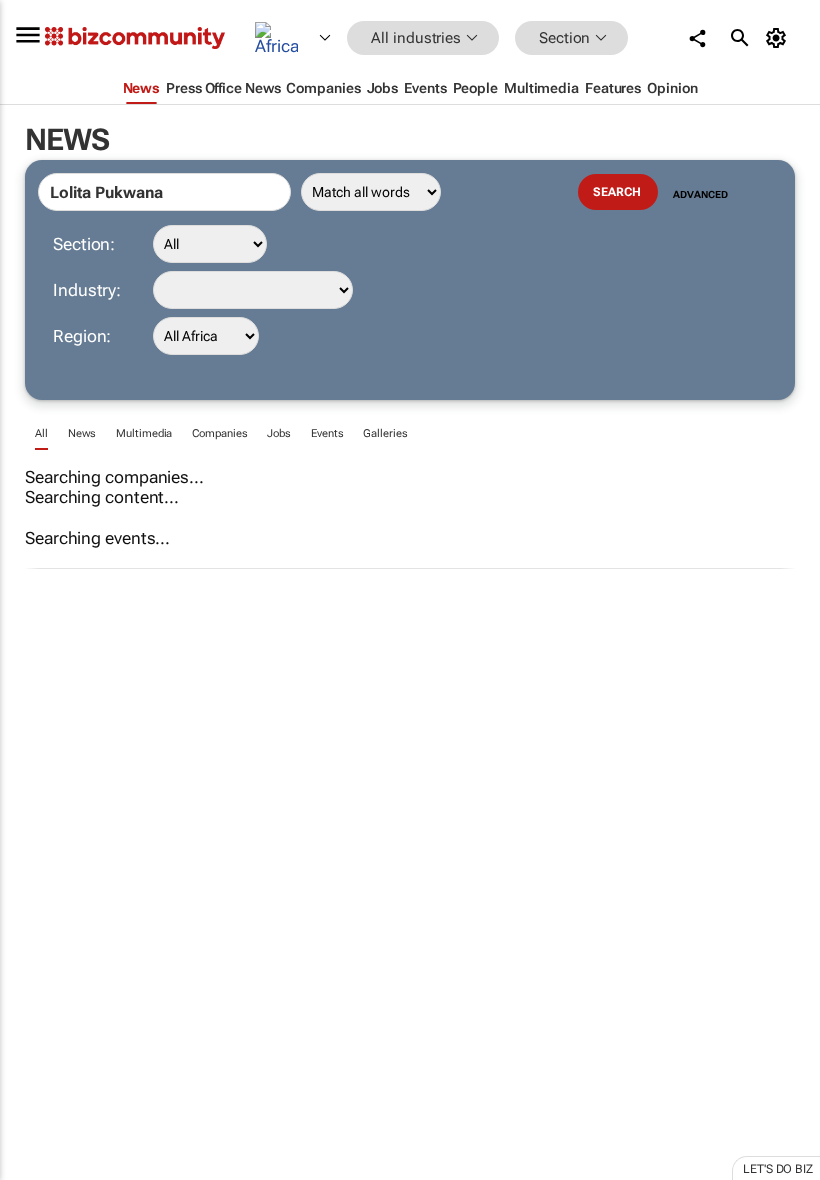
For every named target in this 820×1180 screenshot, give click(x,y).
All (41, 433)
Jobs (279, 433)
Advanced (700, 194)
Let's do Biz (778, 1169)
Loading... (38, 935)
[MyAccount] (779, 38)
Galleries (385, 433)
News (82, 433)
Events (327, 433)
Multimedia (144, 433)
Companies (219, 433)
